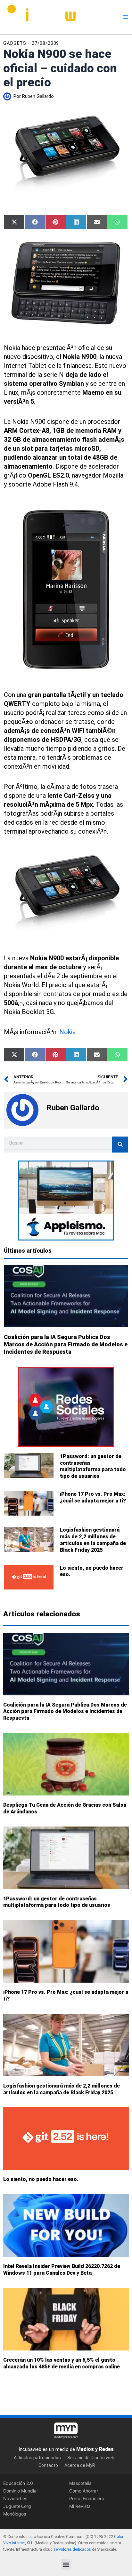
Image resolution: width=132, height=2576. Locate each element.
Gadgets (15, 43)
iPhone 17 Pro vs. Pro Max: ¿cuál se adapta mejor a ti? (93, 1497)
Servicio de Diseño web (91, 2457)
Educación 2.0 (18, 2483)
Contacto (48, 2465)
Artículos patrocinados (37, 2457)
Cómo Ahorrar (84, 2491)
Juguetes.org (17, 2506)
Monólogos (15, 2514)
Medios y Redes (95, 2449)
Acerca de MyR (80, 2465)
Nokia (67, 1032)
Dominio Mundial (20, 2491)
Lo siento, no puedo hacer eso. (41, 2179)
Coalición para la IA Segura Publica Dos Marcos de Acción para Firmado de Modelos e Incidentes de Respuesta (66, 1344)
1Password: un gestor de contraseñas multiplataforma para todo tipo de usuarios (93, 1466)
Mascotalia (80, 2483)
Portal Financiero (87, 2498)
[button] (66, 2564)
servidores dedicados (72, 2549)
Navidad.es (15, 2498)
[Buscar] (120, 1145)
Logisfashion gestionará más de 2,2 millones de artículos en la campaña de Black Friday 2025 (93, 1540)
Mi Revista (80, 2506)
